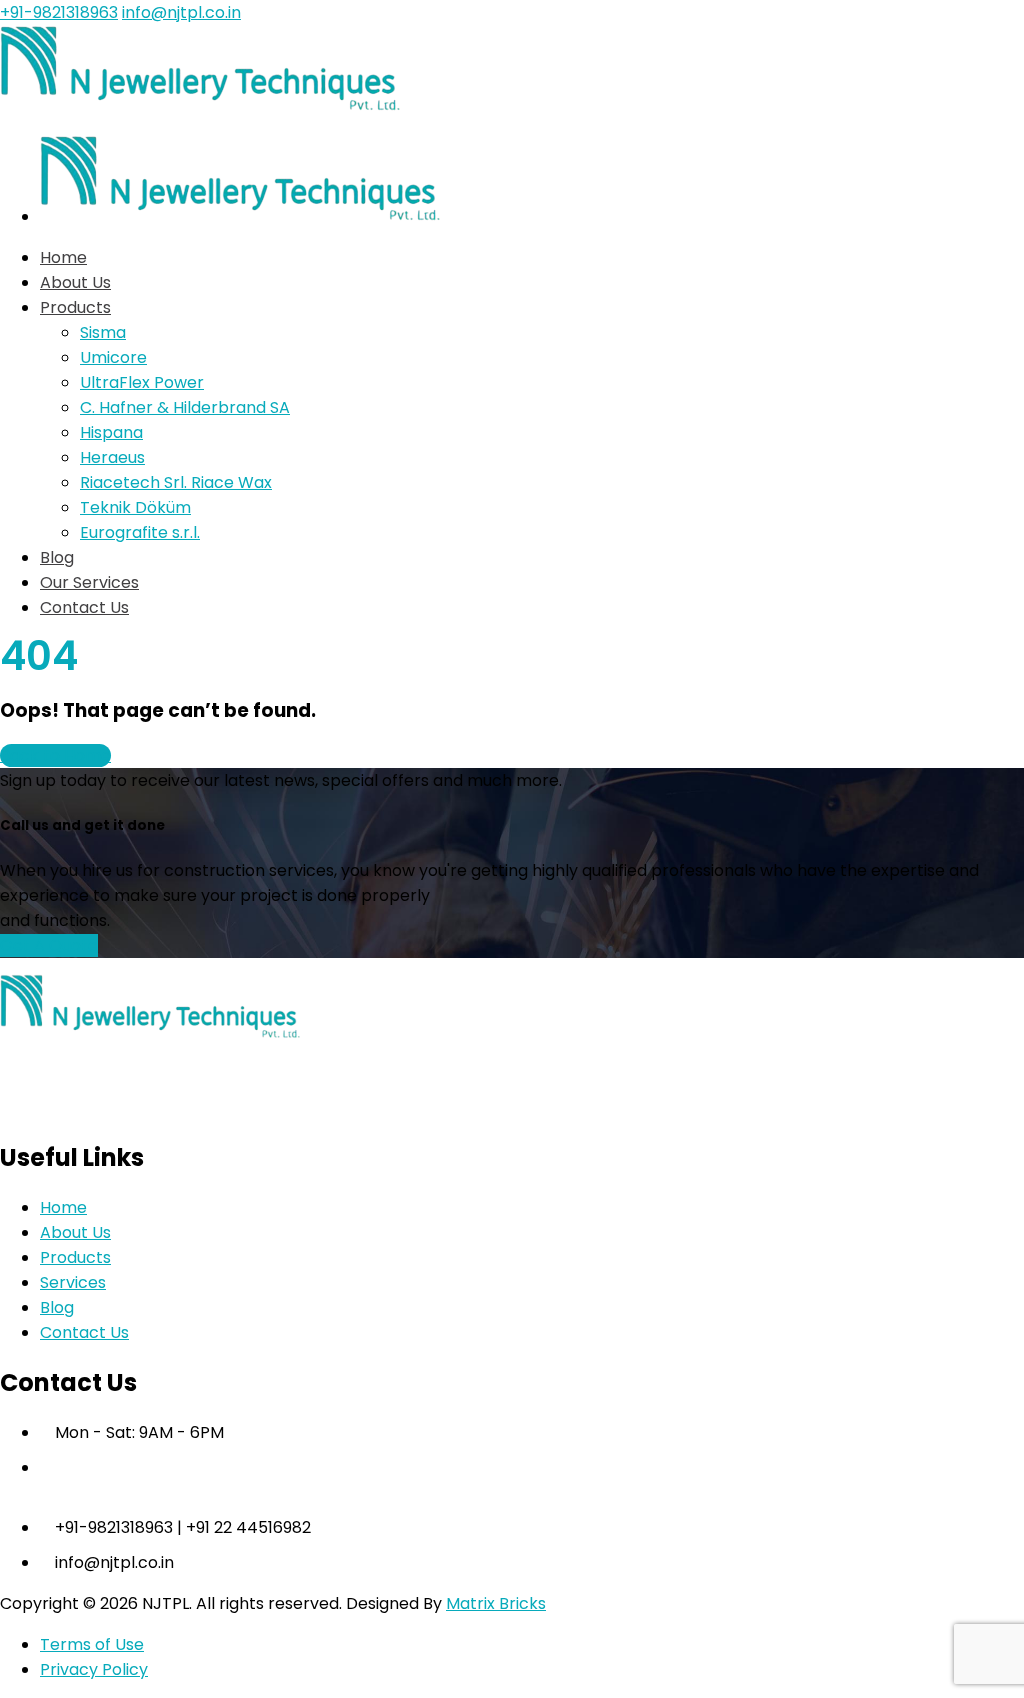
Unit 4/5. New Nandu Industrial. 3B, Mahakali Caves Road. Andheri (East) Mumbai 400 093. (477, 1467)
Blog (57, 1307)
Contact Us (84, 1332)
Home (63, 1207)
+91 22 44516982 (248, 1527)
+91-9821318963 (59, 12)
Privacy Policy (94, 1669)
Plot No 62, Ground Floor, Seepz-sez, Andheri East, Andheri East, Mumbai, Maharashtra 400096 (501, 1492)
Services (73, 1282)
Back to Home (55, 755)
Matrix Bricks (496, 1603)
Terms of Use (92, 1644)
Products (75, 1257)
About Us (75, 1232)
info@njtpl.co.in (181, 12)
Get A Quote (49, 945)
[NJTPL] (200, 106)
